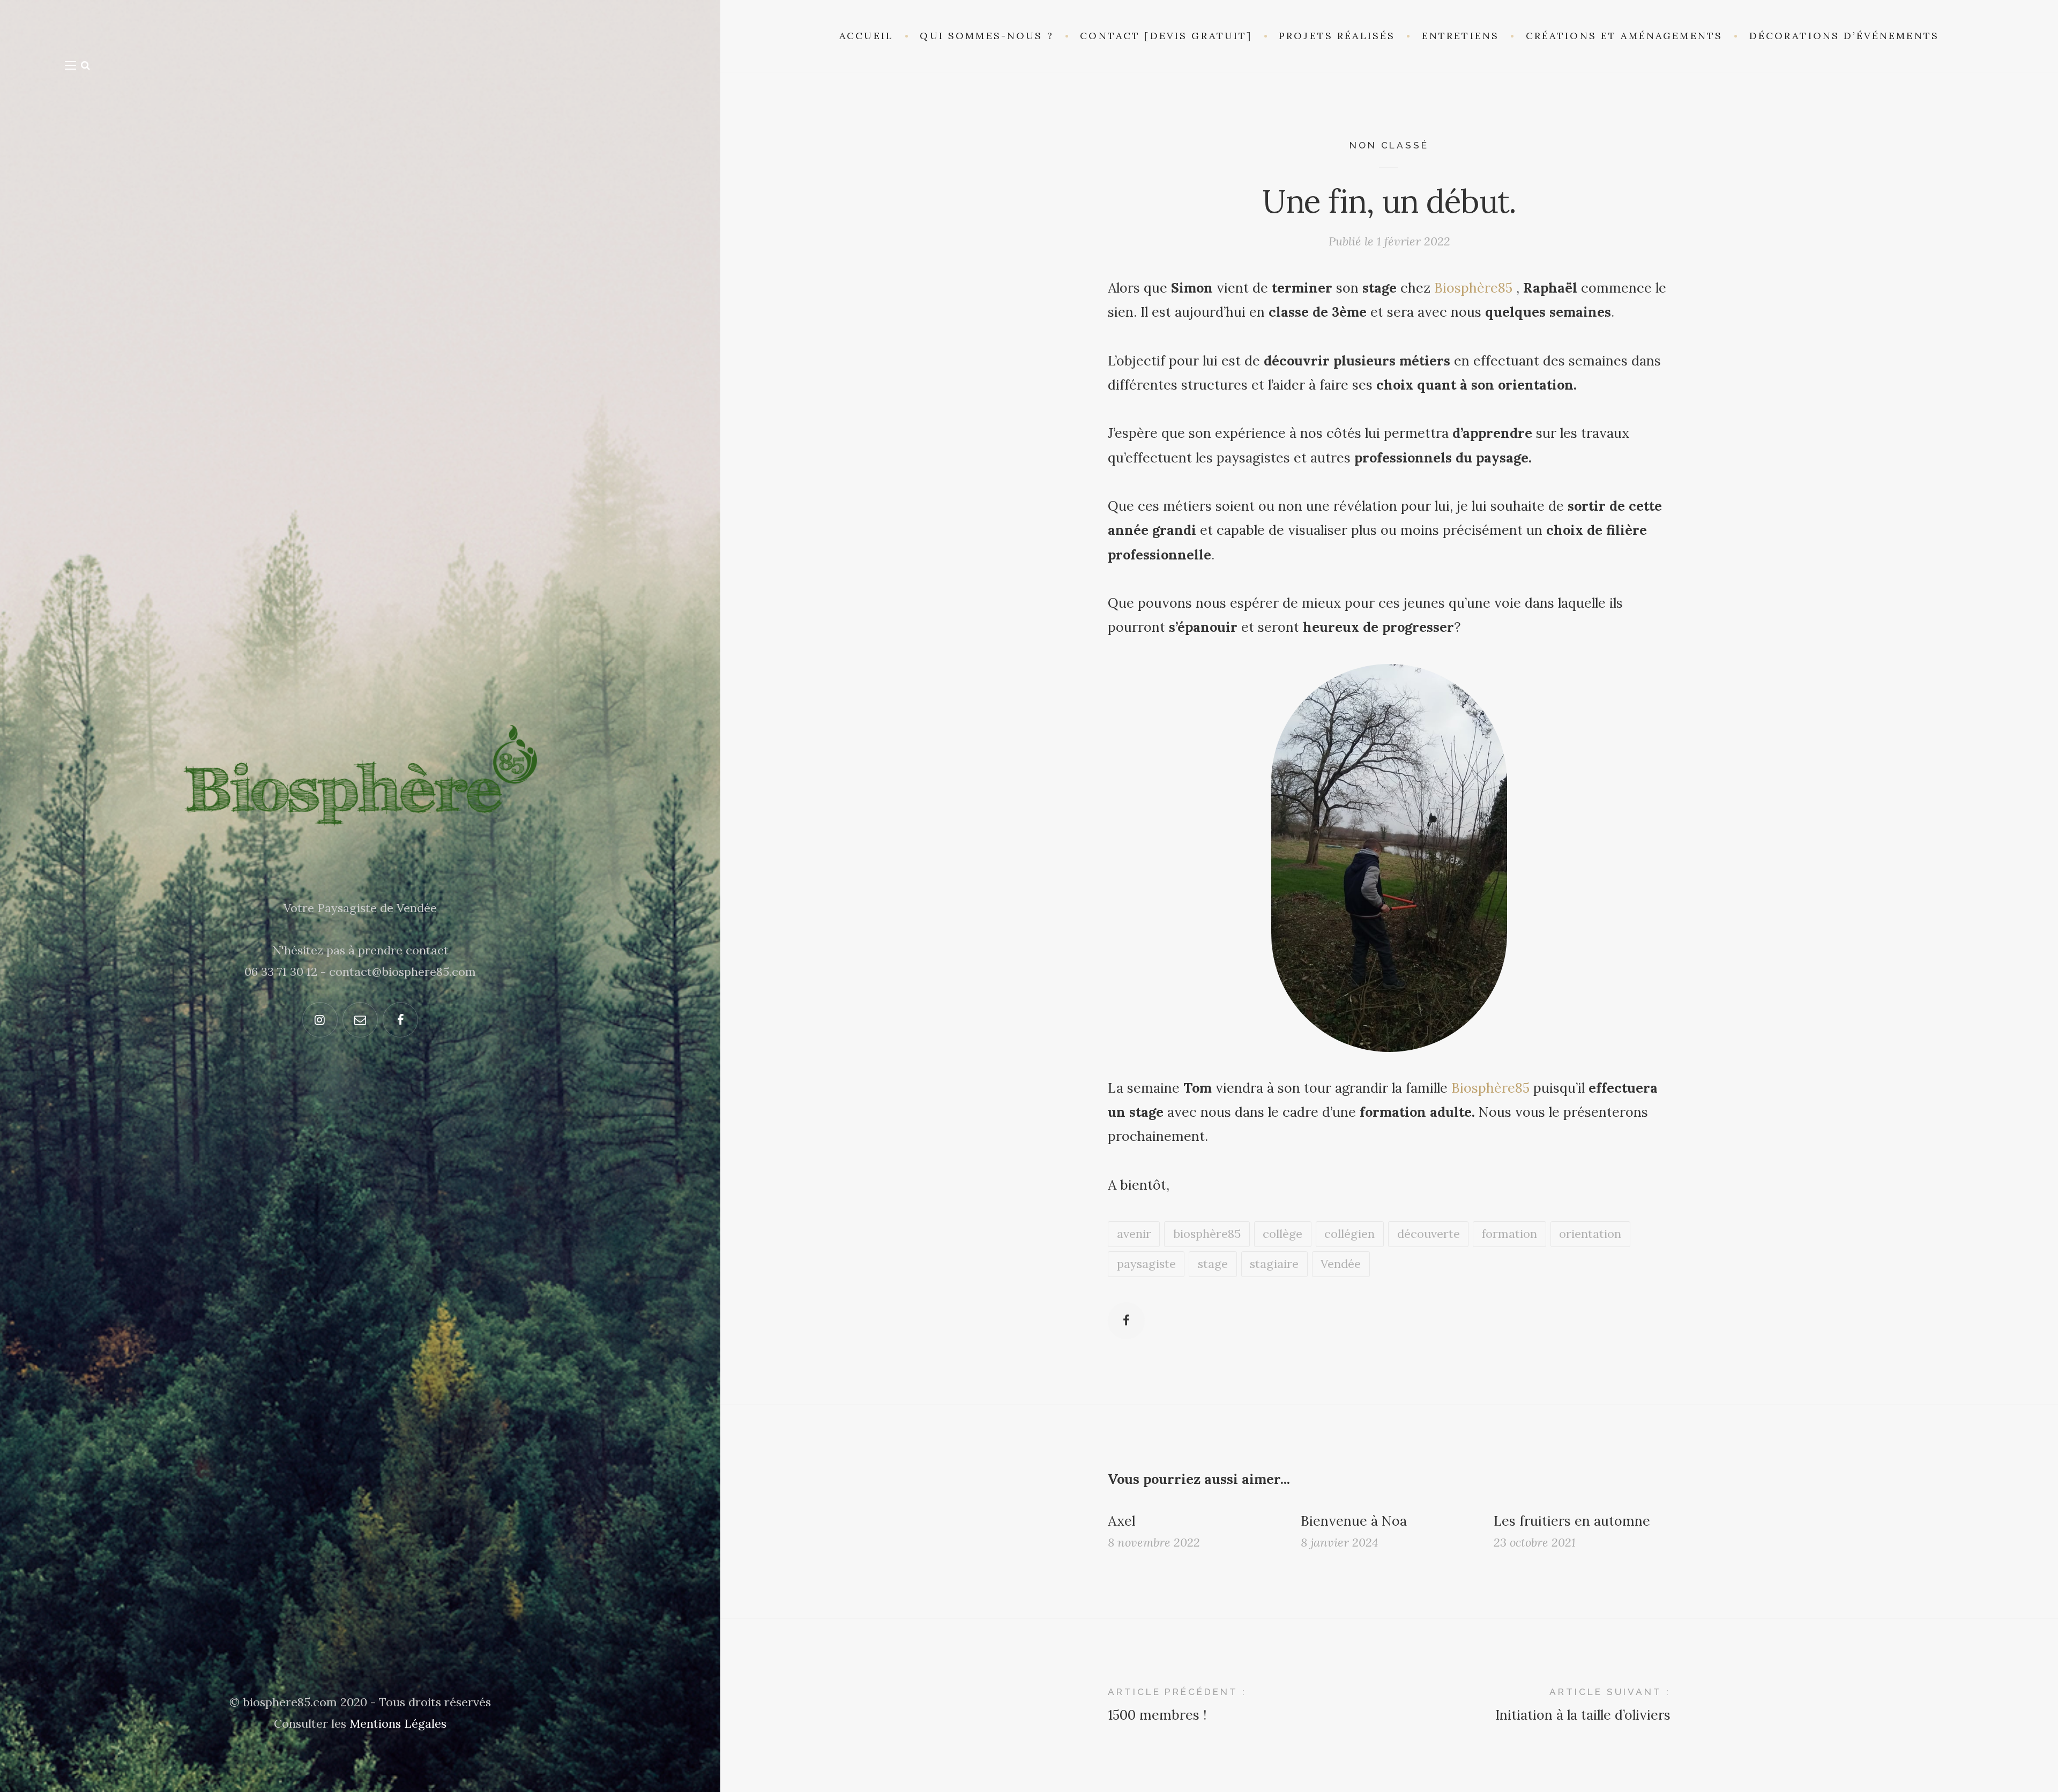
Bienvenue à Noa (1354, 1521)
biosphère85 (1207, 1234)
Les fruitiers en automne (1572, 1521)
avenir (1134, 1234)
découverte (1429, 1234)
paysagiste (1146, 1264)
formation (1509, 1234)
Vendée (1341, 1264)
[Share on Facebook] (1126, 1321)
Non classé (1389, 145)
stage (1213, 1264)
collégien (1349, 1234)
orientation (1590, 1234)
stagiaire (1274, 1264)
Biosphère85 (1473, 288)
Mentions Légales (398, 1723)
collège (1282, 1234)
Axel (1121, 1521)
